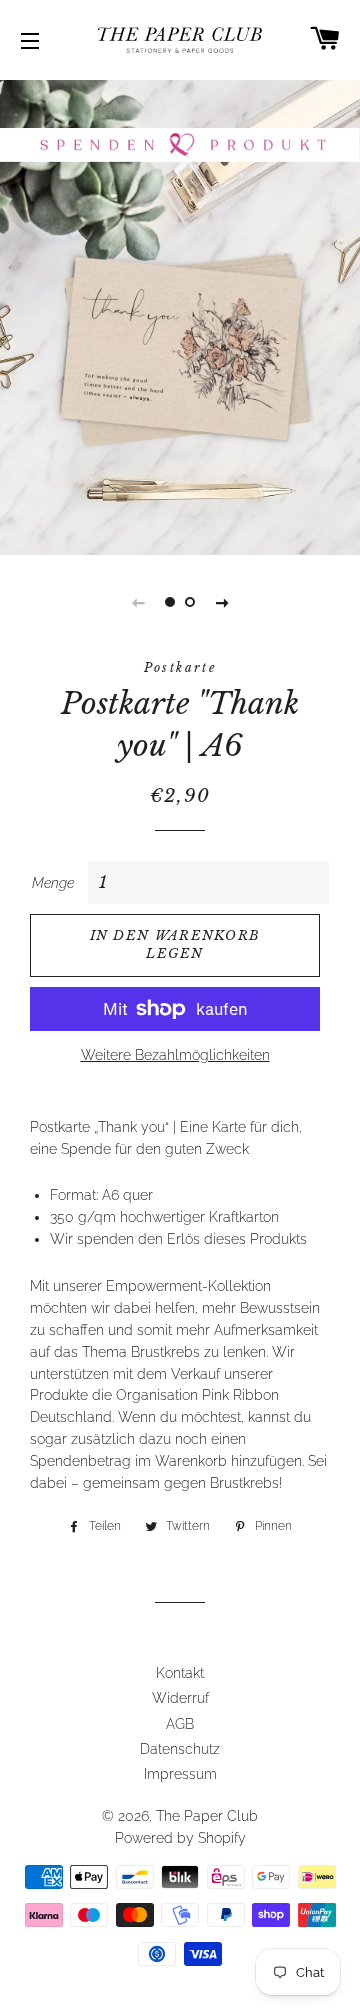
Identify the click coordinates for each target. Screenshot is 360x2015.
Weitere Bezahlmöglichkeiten (175, 1055)
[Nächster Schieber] (222, 602)
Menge (53, 883)
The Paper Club (207, 1816)
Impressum (180, 1774)
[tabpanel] (180, 315)
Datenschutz (180, 1749)
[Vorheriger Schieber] (138, 602)
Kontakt (180, 1673)
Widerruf (180, 1698)
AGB (180, 1724)
